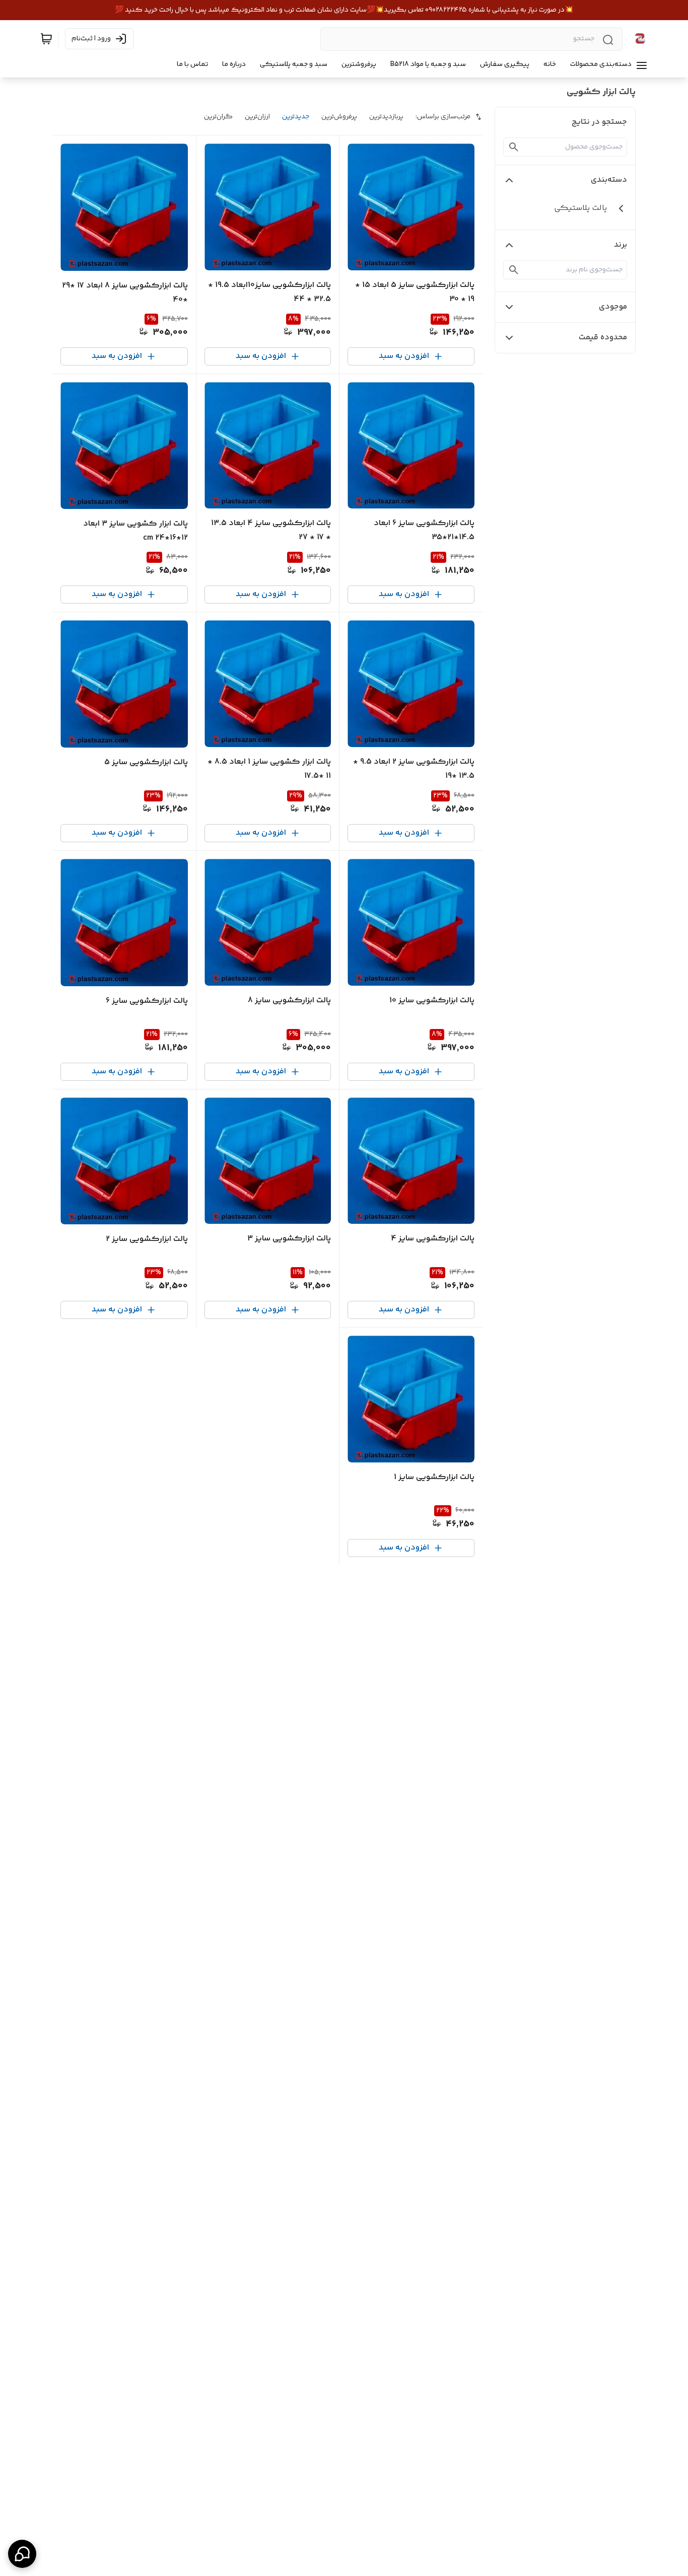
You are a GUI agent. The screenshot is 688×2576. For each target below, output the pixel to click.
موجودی (613, 307)
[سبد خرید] (46, 39)
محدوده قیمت (603, 338)
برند (621, 245)
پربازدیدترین (386, 117)
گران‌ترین (218, 117)
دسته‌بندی (609, 180)
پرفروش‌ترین (339, 117)
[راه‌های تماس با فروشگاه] (22, 2554)
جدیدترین (296, 117)
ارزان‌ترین (257, 117)
